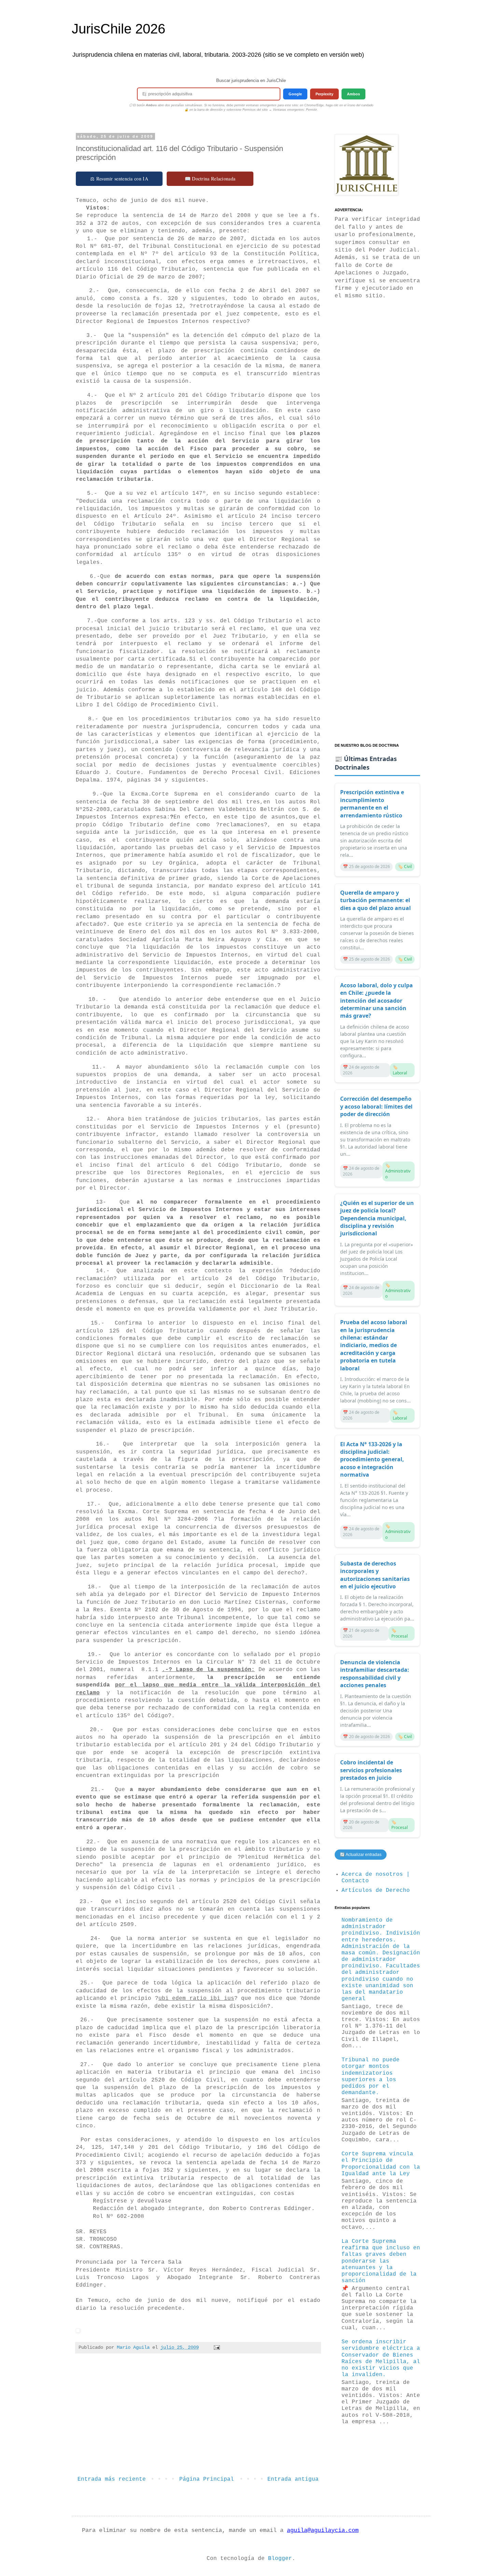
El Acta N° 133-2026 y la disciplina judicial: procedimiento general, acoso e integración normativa (372, 1460)
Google (295, 94)
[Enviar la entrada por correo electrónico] (217, 2347)
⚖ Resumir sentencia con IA (119, 179)
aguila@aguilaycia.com (323, 2530)
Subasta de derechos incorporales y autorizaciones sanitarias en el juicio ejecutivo (375, 1575)
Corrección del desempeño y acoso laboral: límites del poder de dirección (376, 1106)
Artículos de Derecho (376, 1890)
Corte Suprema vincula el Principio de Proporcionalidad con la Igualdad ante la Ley (381, 2164)
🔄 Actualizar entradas (361, 1855)
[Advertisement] (198, 2417)
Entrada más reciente (112, 2479)
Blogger (280, 2559)
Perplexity (324, 94)
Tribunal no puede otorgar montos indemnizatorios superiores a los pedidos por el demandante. (371, 2076)
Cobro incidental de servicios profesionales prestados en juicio (371, 1770)
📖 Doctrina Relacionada (210, 179)
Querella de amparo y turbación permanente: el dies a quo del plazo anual (375, 900)
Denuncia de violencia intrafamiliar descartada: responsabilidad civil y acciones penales (375, 1674)
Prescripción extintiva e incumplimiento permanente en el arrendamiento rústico (372, 804)
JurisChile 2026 (118, 29)
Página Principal (207, 2479)
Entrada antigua (293, 2479)
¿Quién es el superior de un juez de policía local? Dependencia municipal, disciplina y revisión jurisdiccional (377, 1218)
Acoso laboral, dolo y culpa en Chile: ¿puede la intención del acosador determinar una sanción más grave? (376, 1001)
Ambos (353, 94)
